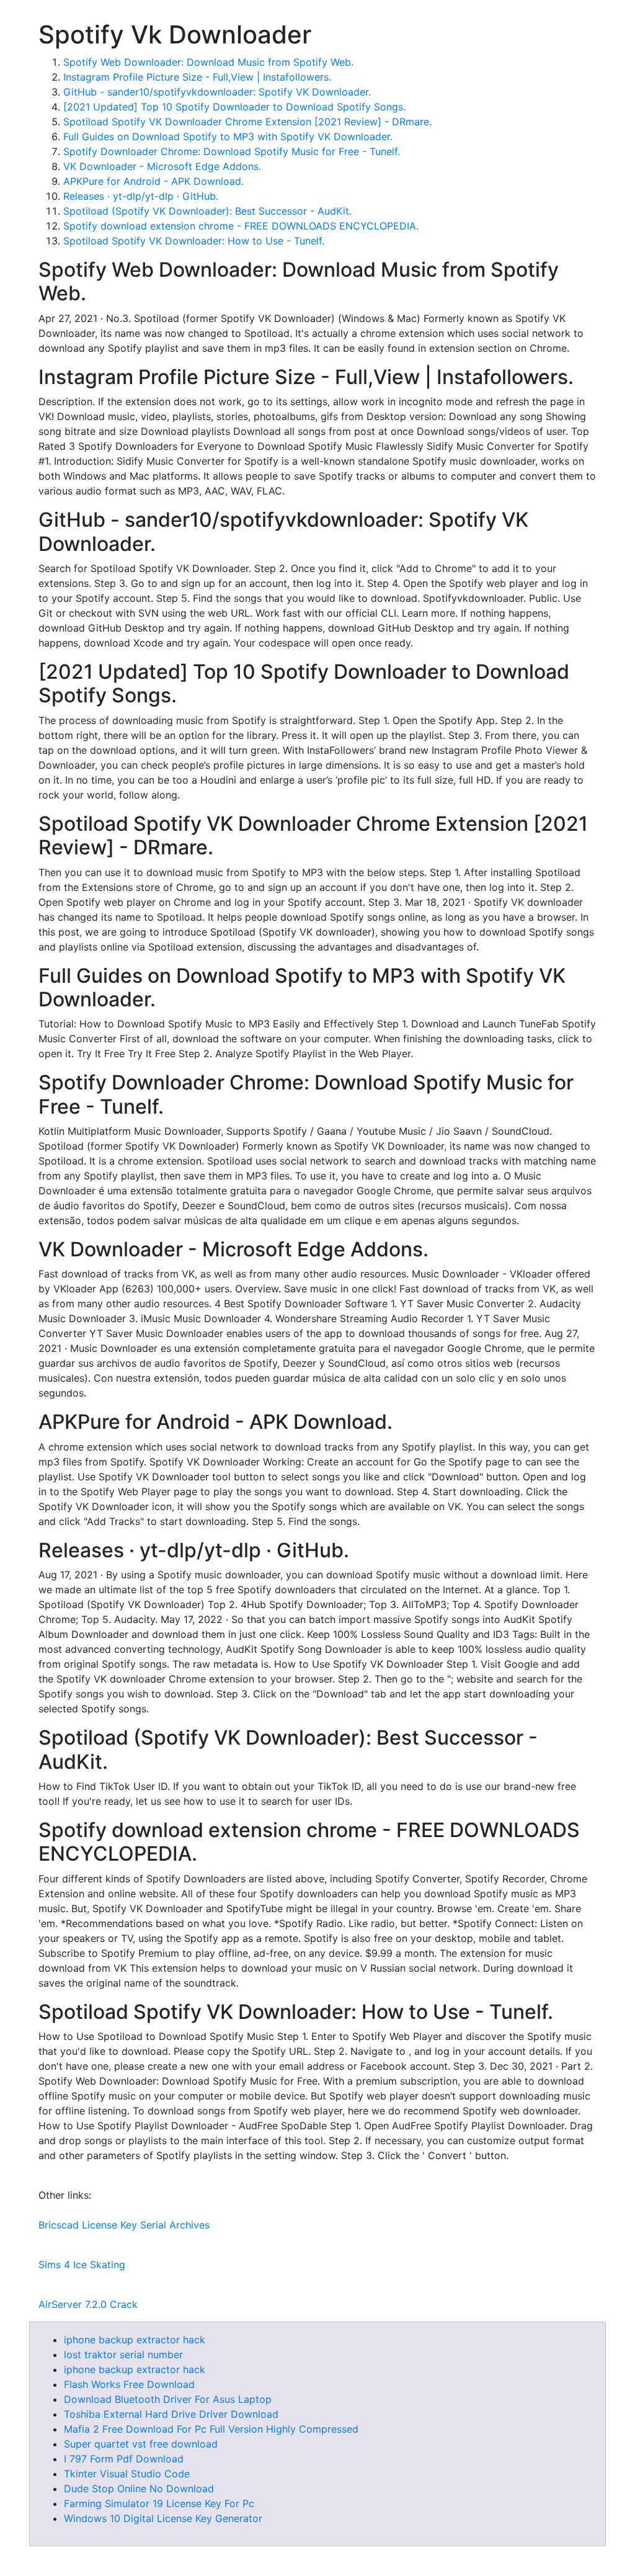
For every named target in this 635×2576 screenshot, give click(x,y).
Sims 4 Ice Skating (82, 2265)
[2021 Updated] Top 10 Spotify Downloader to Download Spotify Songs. (234, 107)
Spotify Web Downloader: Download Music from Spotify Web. (208, 62)
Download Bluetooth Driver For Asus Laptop (168, 2399)
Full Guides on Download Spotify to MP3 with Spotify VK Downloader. (228, 136)
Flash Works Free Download (129, 2384)
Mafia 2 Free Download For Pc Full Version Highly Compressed (211, 2429)
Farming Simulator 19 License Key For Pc (159, 2503)
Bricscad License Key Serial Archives (124, 2225)
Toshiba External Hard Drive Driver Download (171, 2414)
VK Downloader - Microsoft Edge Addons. (162, 166)
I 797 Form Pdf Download (124, 2459)
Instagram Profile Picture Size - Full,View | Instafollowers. (197, 77)
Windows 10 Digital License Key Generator (163, 2518)
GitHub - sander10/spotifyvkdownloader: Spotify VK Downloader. (217, 92)
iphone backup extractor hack (135, 2340)
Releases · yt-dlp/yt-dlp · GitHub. (141, 196)
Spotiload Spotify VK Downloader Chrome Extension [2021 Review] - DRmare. (247, 122)
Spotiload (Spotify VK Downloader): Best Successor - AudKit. (207, 211)
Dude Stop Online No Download (139, 2489)
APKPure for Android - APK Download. (153, 181)
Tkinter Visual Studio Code (127, 2474)
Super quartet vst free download (141, 2444)
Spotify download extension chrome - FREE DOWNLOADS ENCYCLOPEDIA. (241, 226)
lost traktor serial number (123, 2355)
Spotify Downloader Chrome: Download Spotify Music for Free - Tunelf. (232, 151)
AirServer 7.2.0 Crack (88, 2304)
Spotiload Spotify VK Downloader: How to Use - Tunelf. (194, 241)
